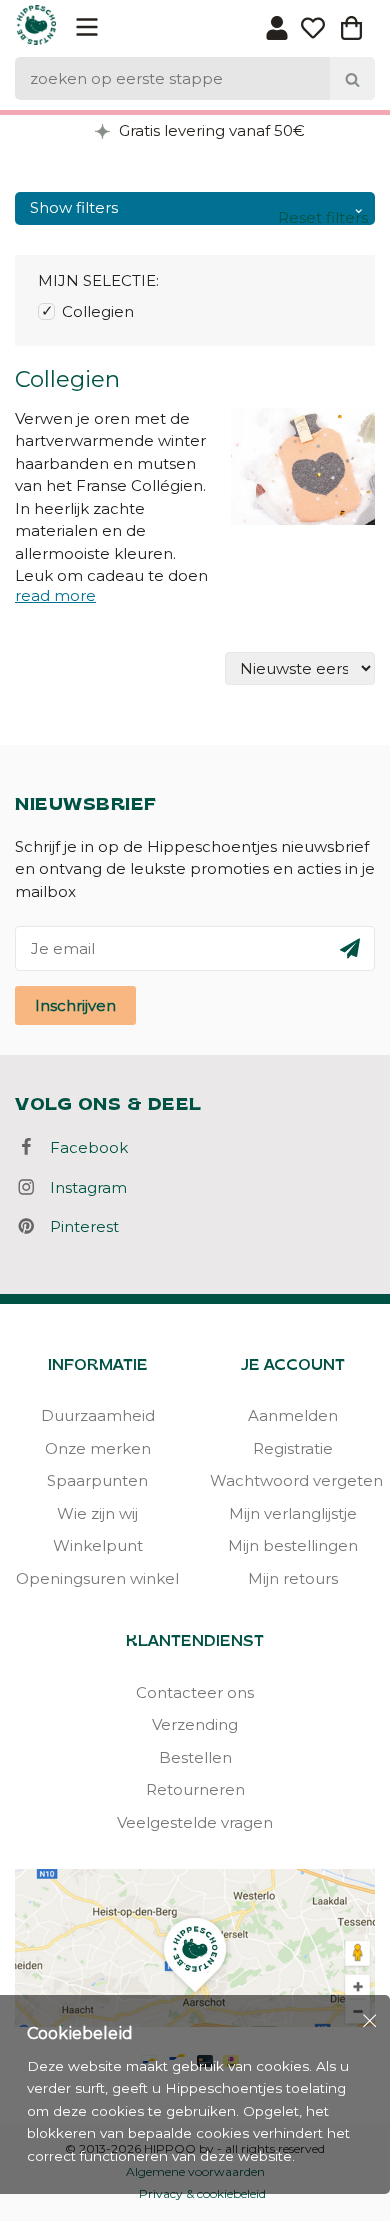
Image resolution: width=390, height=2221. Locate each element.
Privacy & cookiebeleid (202, 2193)
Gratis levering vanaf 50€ (210, 130)
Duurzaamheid (98, 1415)
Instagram (82, 1187)
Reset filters (323, 217)
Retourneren (195, 1789)
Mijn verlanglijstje (293, 1513)
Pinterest (78, 1226)
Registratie (293, 1448)
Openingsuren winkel (97, 1578)
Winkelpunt (98, 1545)
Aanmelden (293, 1415)
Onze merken (98, 1448)
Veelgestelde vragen (195, 1822)
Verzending (195, 1724)
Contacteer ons (195, 1692)
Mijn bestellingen (293, 1545)
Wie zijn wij (97, 1513)
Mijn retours (293, 1578)
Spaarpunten (97, 1480)
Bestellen (195, 1757)
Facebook (83, 1147)
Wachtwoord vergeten (292, 1480)
